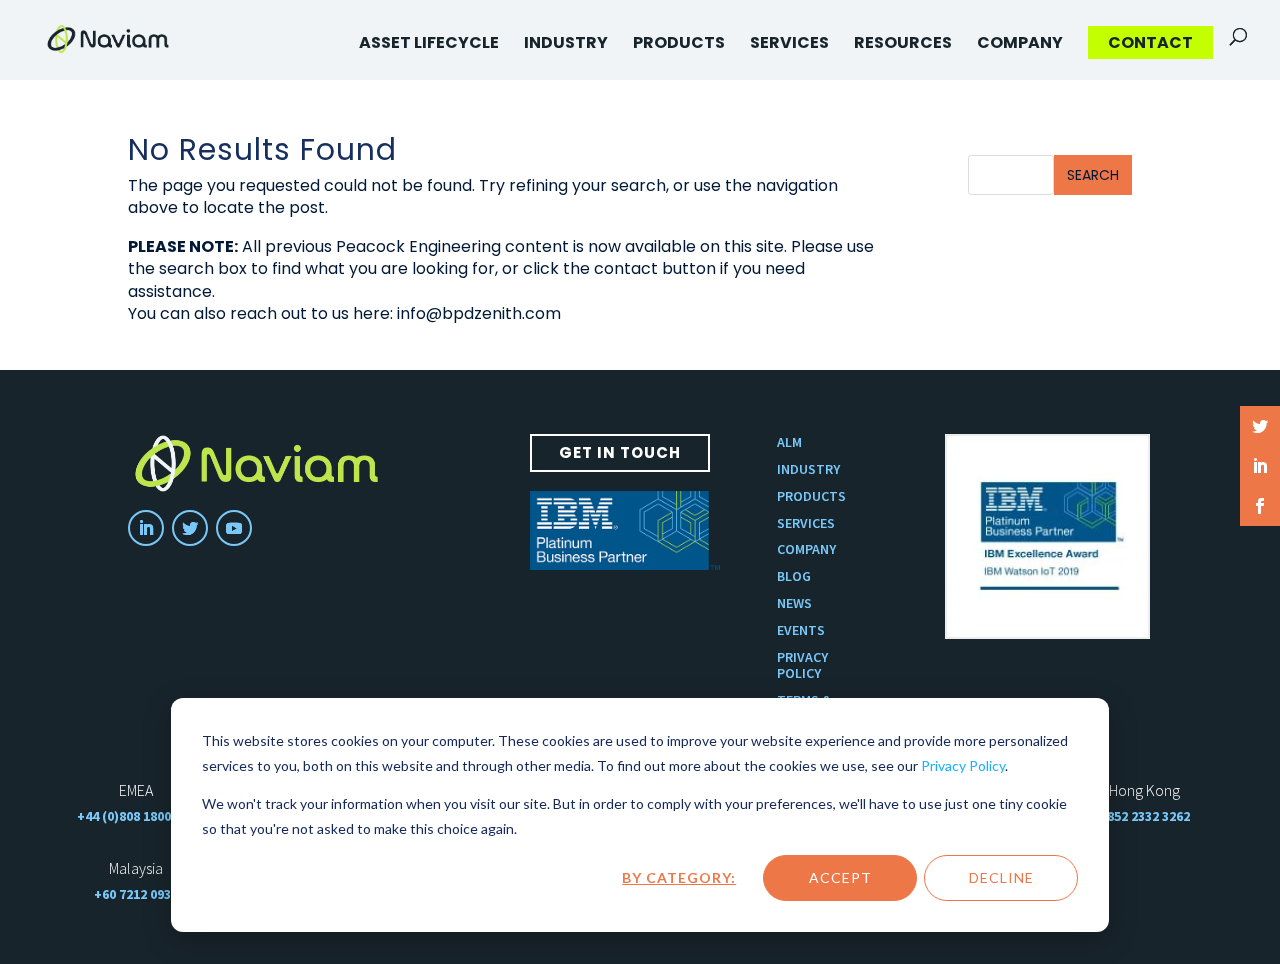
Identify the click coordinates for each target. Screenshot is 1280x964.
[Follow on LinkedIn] (146, 528)
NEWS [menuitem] (794, 603)
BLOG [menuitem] (794, 576)
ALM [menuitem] (789, 442)
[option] (1047, 536)
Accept (840, 877)
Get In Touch (620, 452)
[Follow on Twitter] (190, 528)
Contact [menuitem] (1150, 42)
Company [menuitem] (1020, 42)
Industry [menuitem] (566, 42)
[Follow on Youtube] (234, 528)
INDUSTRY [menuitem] (808, 469)
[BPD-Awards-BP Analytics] (1047, 536)
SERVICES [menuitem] (806, 523)
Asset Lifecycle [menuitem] (429, 42)
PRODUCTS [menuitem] (811, 496)
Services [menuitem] (789, 42)
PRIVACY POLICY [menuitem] (802, 666)
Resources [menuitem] (903, 42)
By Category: (679, 877)
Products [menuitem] (679, 42)
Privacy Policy (963, 765)
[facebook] (1260, 506)
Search (1093, 175)
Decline (1001, 877)
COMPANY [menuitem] (806, 549)
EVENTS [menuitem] (801, 630)
